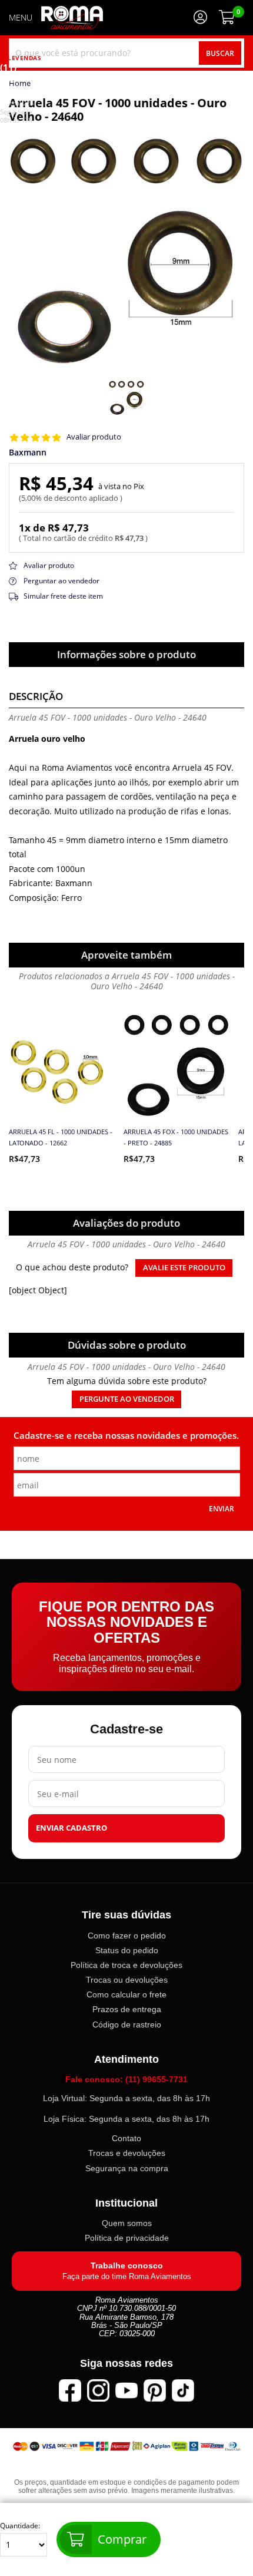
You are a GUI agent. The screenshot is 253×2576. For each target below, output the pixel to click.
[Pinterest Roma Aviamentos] (155, 2390)
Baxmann (28, 453)
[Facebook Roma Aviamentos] (70, 2390)
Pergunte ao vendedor (127, 1399)
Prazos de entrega (127, 2009)
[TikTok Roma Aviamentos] (183, 2390)
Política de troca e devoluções (126, 1965)
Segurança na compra (127, 2168)
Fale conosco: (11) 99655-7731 (126, 2079)
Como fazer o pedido (127, 1936)
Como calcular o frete (126, 1994)
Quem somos (127, 2223)
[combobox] (126, 53)
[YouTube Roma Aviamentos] (126, 2390)
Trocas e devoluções (127, 2153)
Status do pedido (127, 1950)
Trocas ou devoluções (127, 1980)
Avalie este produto (184, 1268)
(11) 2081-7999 (17, 85)
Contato (126, 2138)
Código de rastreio (127, 2024)
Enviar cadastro (71, 1828)
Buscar (220, 53)
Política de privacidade (127, 2238)
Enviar (222, 1508)
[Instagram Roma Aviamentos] (98, 2390)
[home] (72, 18)
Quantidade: (20, 2526)
